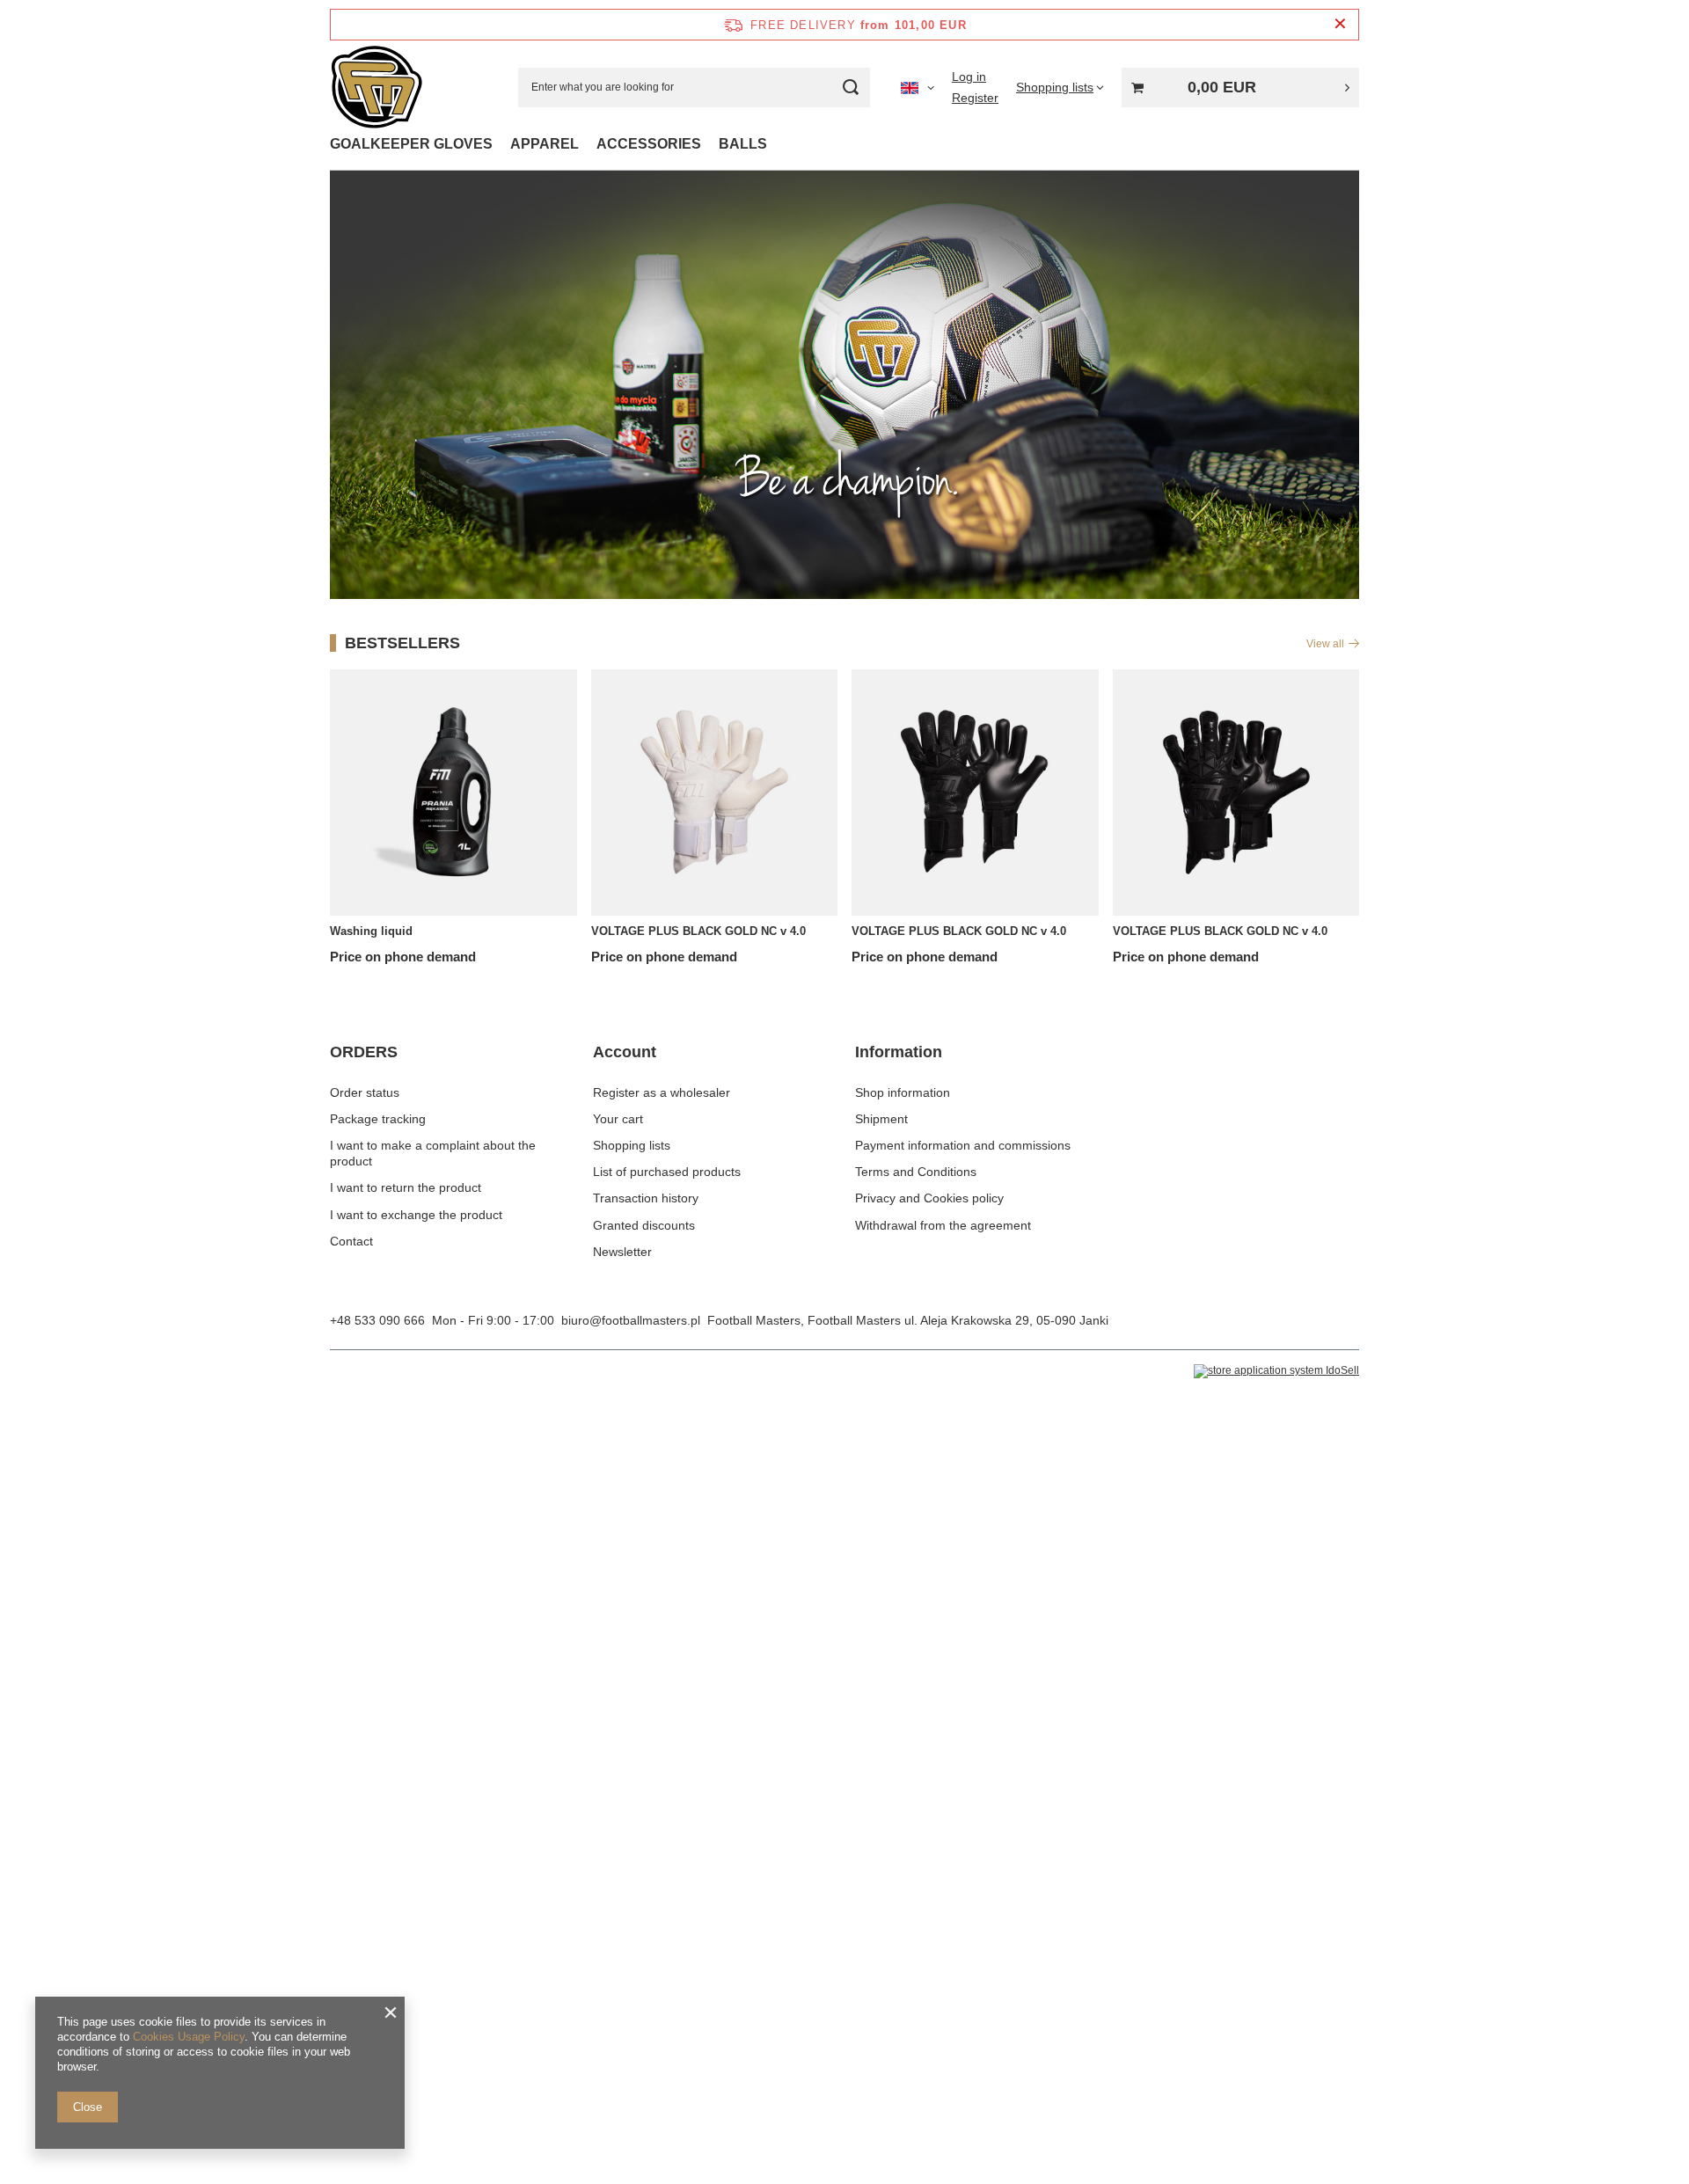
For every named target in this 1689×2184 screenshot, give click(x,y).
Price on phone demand (403, 957)
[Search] (850, 88)
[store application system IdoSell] (1276, 1371)
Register (975, 98)
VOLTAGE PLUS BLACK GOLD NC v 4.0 (698, 931)
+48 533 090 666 (377, 1320)
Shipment (881, 1119)
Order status (365, 1092)
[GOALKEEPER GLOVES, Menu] (501, 144)
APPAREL (545, 144)
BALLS (743, 144)
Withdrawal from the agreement (943, 1225)
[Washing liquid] (453, 793)
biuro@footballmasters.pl (631, 1320)
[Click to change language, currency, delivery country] (918, 87)
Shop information (903, 1092)
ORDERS (364, 1052)
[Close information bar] (1340, 24)
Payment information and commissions (963, 1145)
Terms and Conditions (916, 1172)
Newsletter (622, 1252)
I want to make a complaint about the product (433, 1153)
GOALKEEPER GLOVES (411, 144)
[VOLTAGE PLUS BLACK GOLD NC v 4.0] (715, 793)
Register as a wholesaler (662, 1092)
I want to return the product (406, 1187)
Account (625, 1052)
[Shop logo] (377, 88)
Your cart (618, 1119)
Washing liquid (371, 931)
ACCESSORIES (649, 144)
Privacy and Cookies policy (929, 1198)
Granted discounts (644, 1225)
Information (899, 1052)
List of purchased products (667, 1172)
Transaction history (646, 1198)
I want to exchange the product (416, 1215)
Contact (351, 1241)
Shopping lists (632, 1145)
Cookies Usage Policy (189, 2037)
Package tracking (378, 1119)
